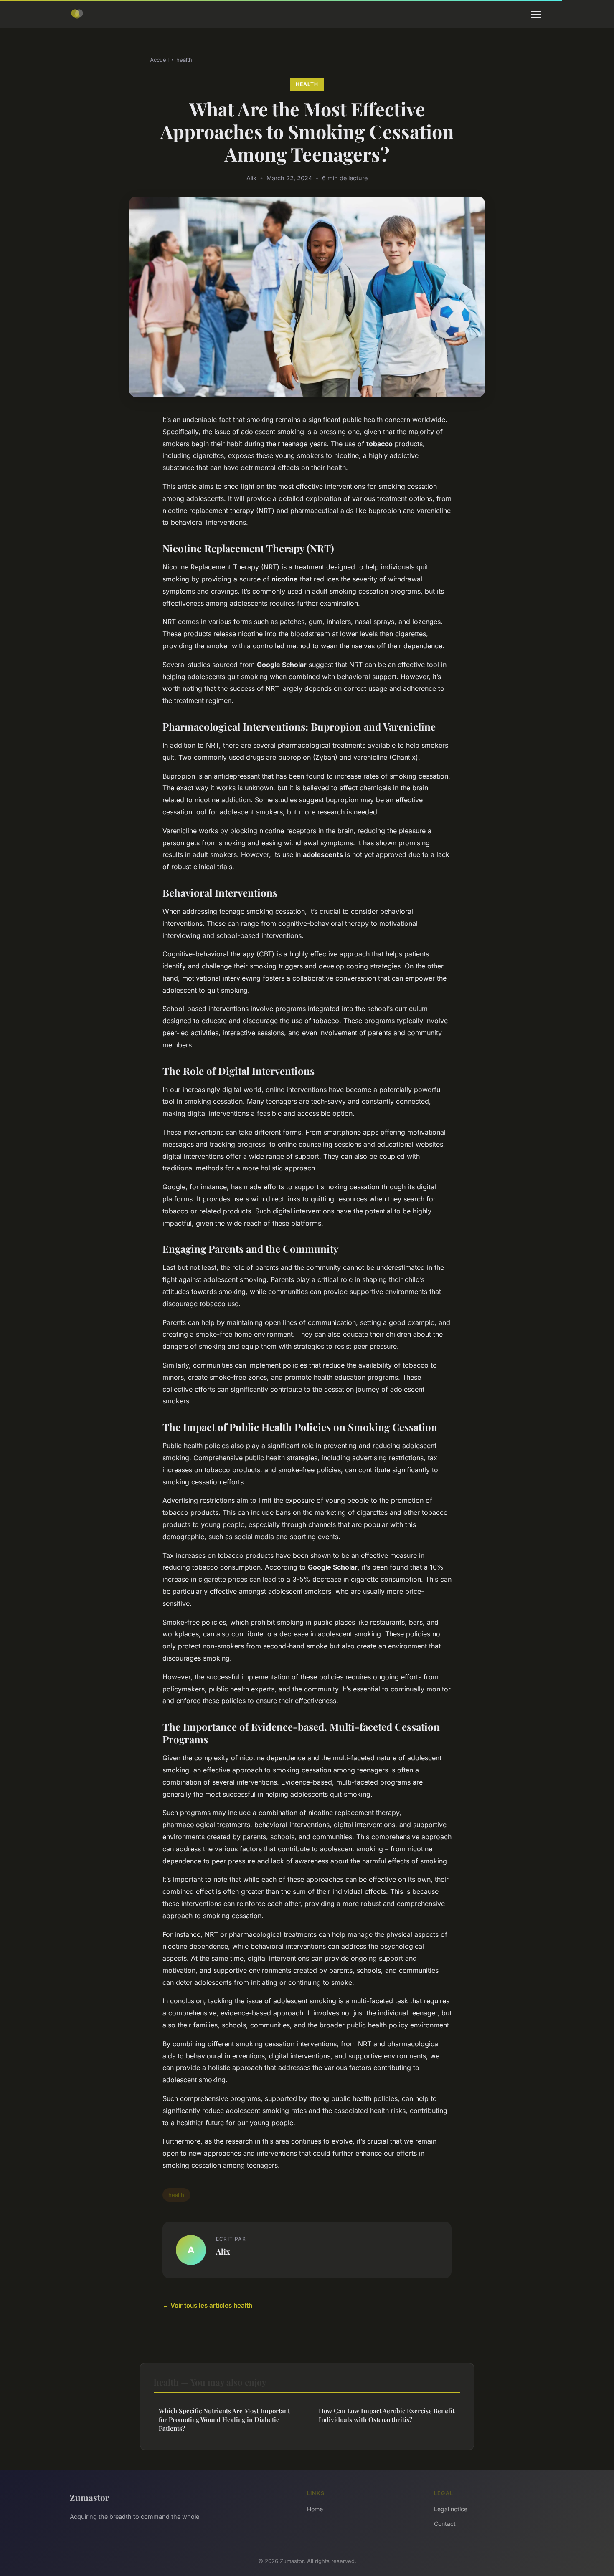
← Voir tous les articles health (207, 2305)
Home (315, 2509)
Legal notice (451, 2509)
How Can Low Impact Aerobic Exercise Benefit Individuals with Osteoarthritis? (387, 2415)
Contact (445, 2524)
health (184, 60)
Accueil (159, 60)
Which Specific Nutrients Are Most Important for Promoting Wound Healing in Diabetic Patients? (224, 2420)
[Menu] (536, 14)
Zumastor (90, 2497)
